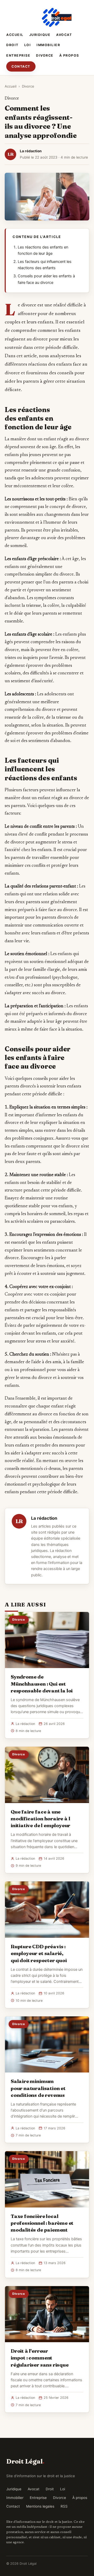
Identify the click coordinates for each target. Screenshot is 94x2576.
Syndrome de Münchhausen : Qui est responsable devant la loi (42, 1684)
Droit (12, 45)
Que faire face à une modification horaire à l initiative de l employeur (40, 1819)
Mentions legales (40, 2506)
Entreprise (18, 55)
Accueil (15, 35)
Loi (28, 45)
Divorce (45, 55)
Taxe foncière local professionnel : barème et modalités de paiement (42, 2223)
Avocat (64, 35)
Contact (21, 66)
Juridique (40, 35)
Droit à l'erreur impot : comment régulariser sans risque (40, 2358)
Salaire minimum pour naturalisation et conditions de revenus (38, 2088)
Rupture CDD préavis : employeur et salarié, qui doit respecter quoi (39, 1953)
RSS (64, 2506)
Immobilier (48, 45)
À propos (69, 55)
